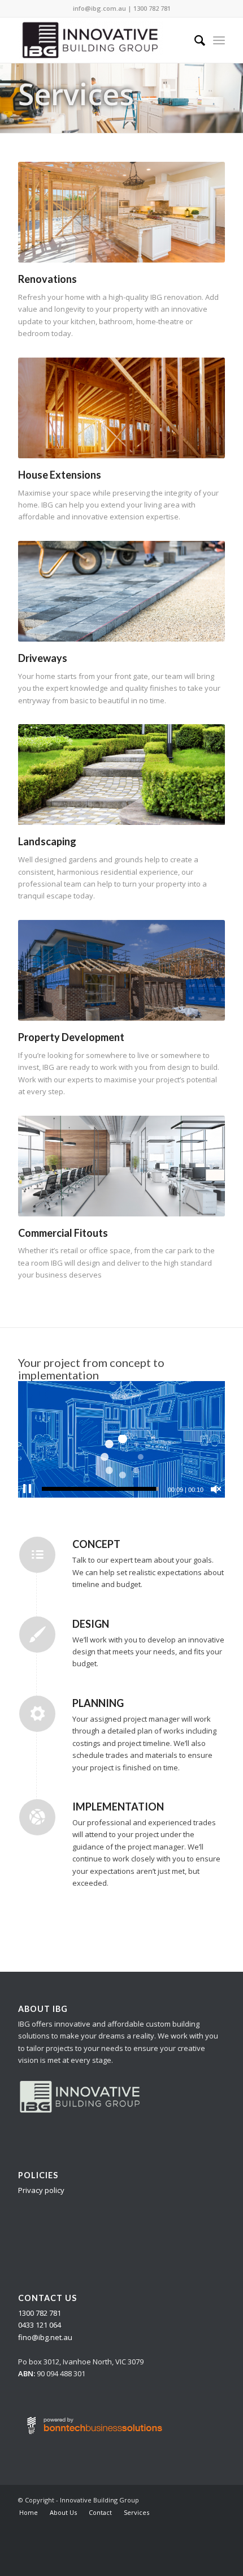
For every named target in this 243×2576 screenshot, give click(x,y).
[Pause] (27, 1489)
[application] (121, 1439)
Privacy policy (41, 2190)
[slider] (100, 1489)
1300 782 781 (152, 8)
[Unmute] (216, 1489)
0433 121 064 (40, 2325)
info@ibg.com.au (99, 8)
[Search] (194, 40)
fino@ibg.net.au (45, 2337)
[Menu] (219, 40)
